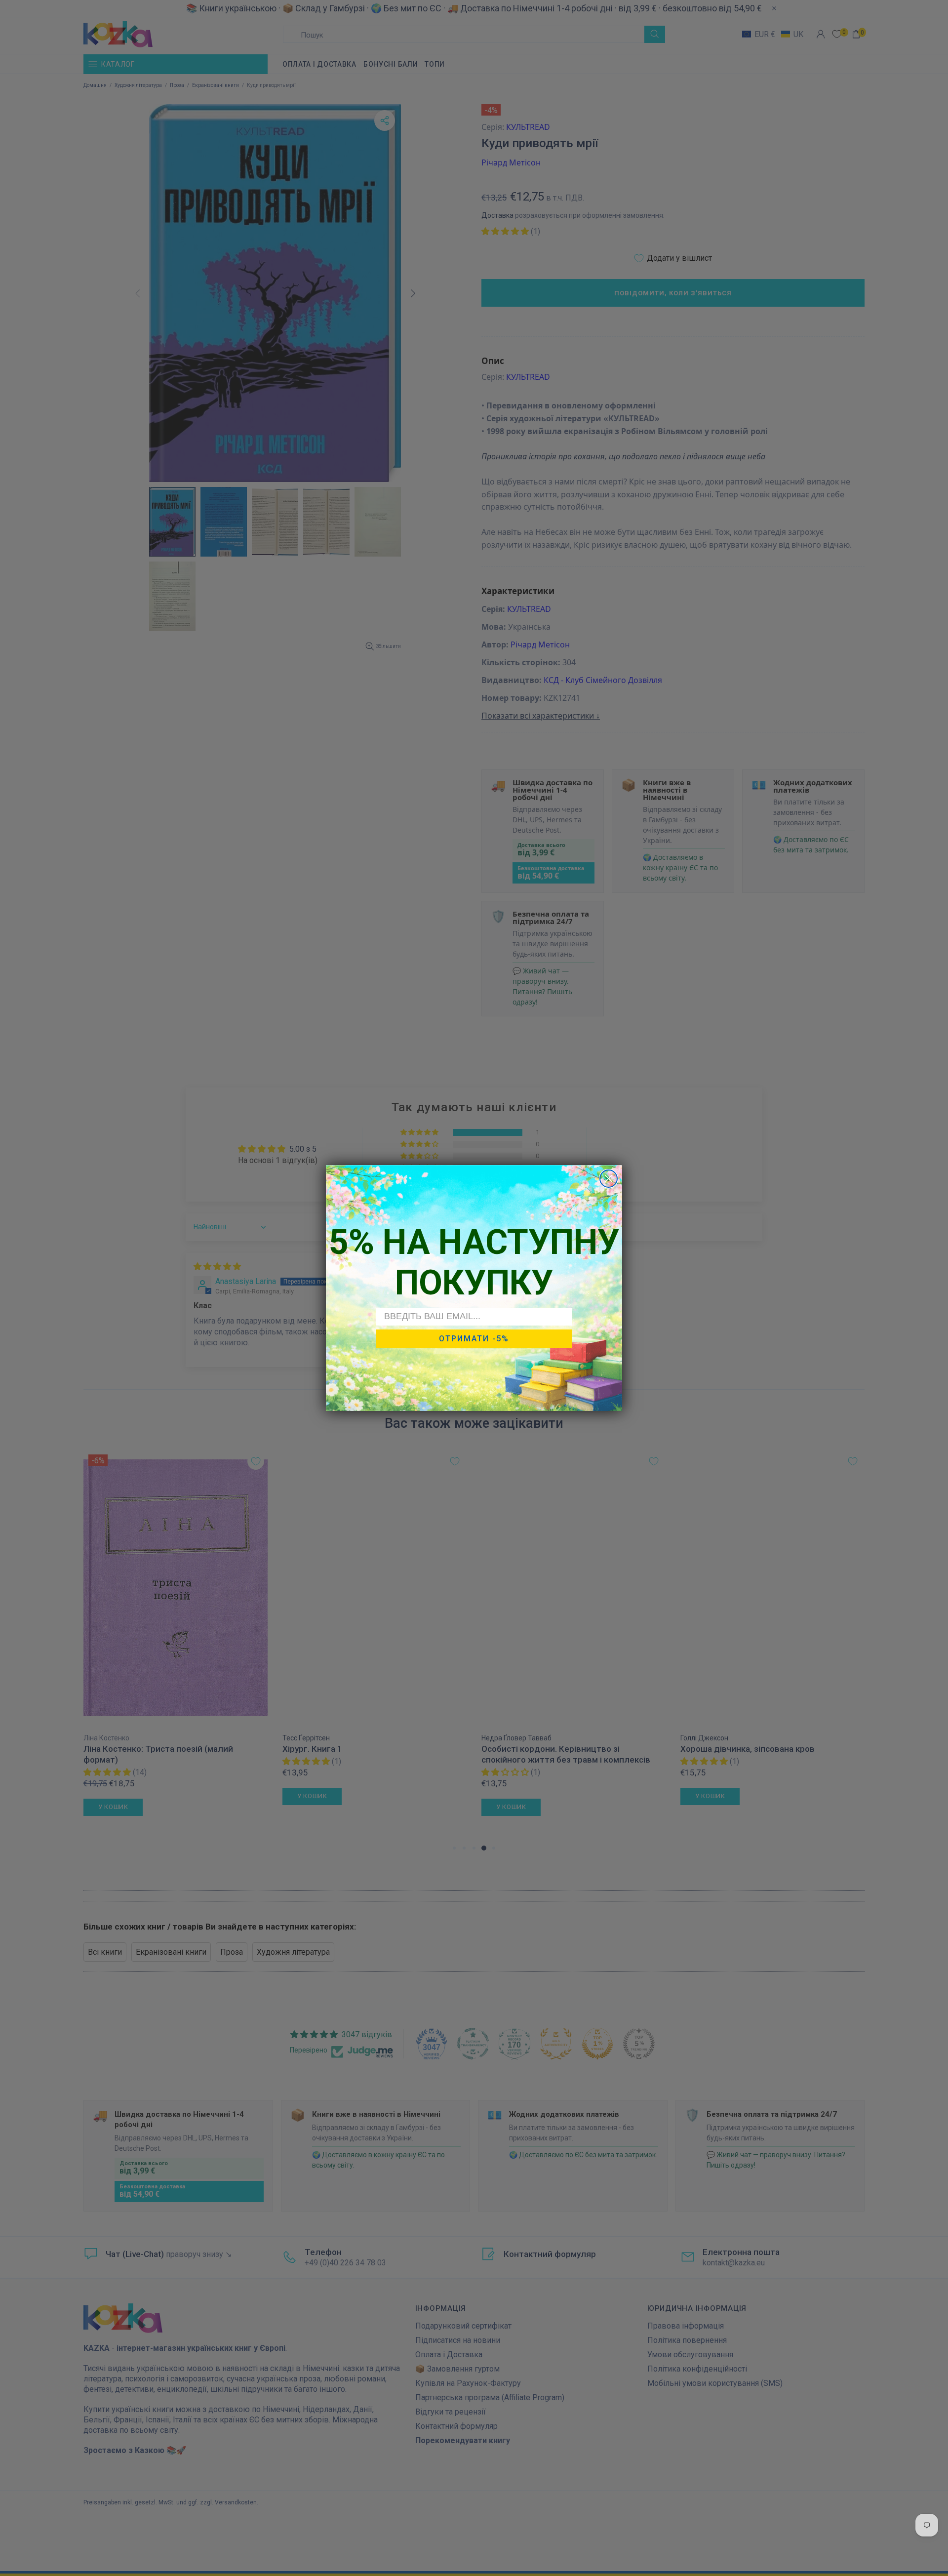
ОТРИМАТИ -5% (474, 1339)
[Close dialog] (609, 1179)
